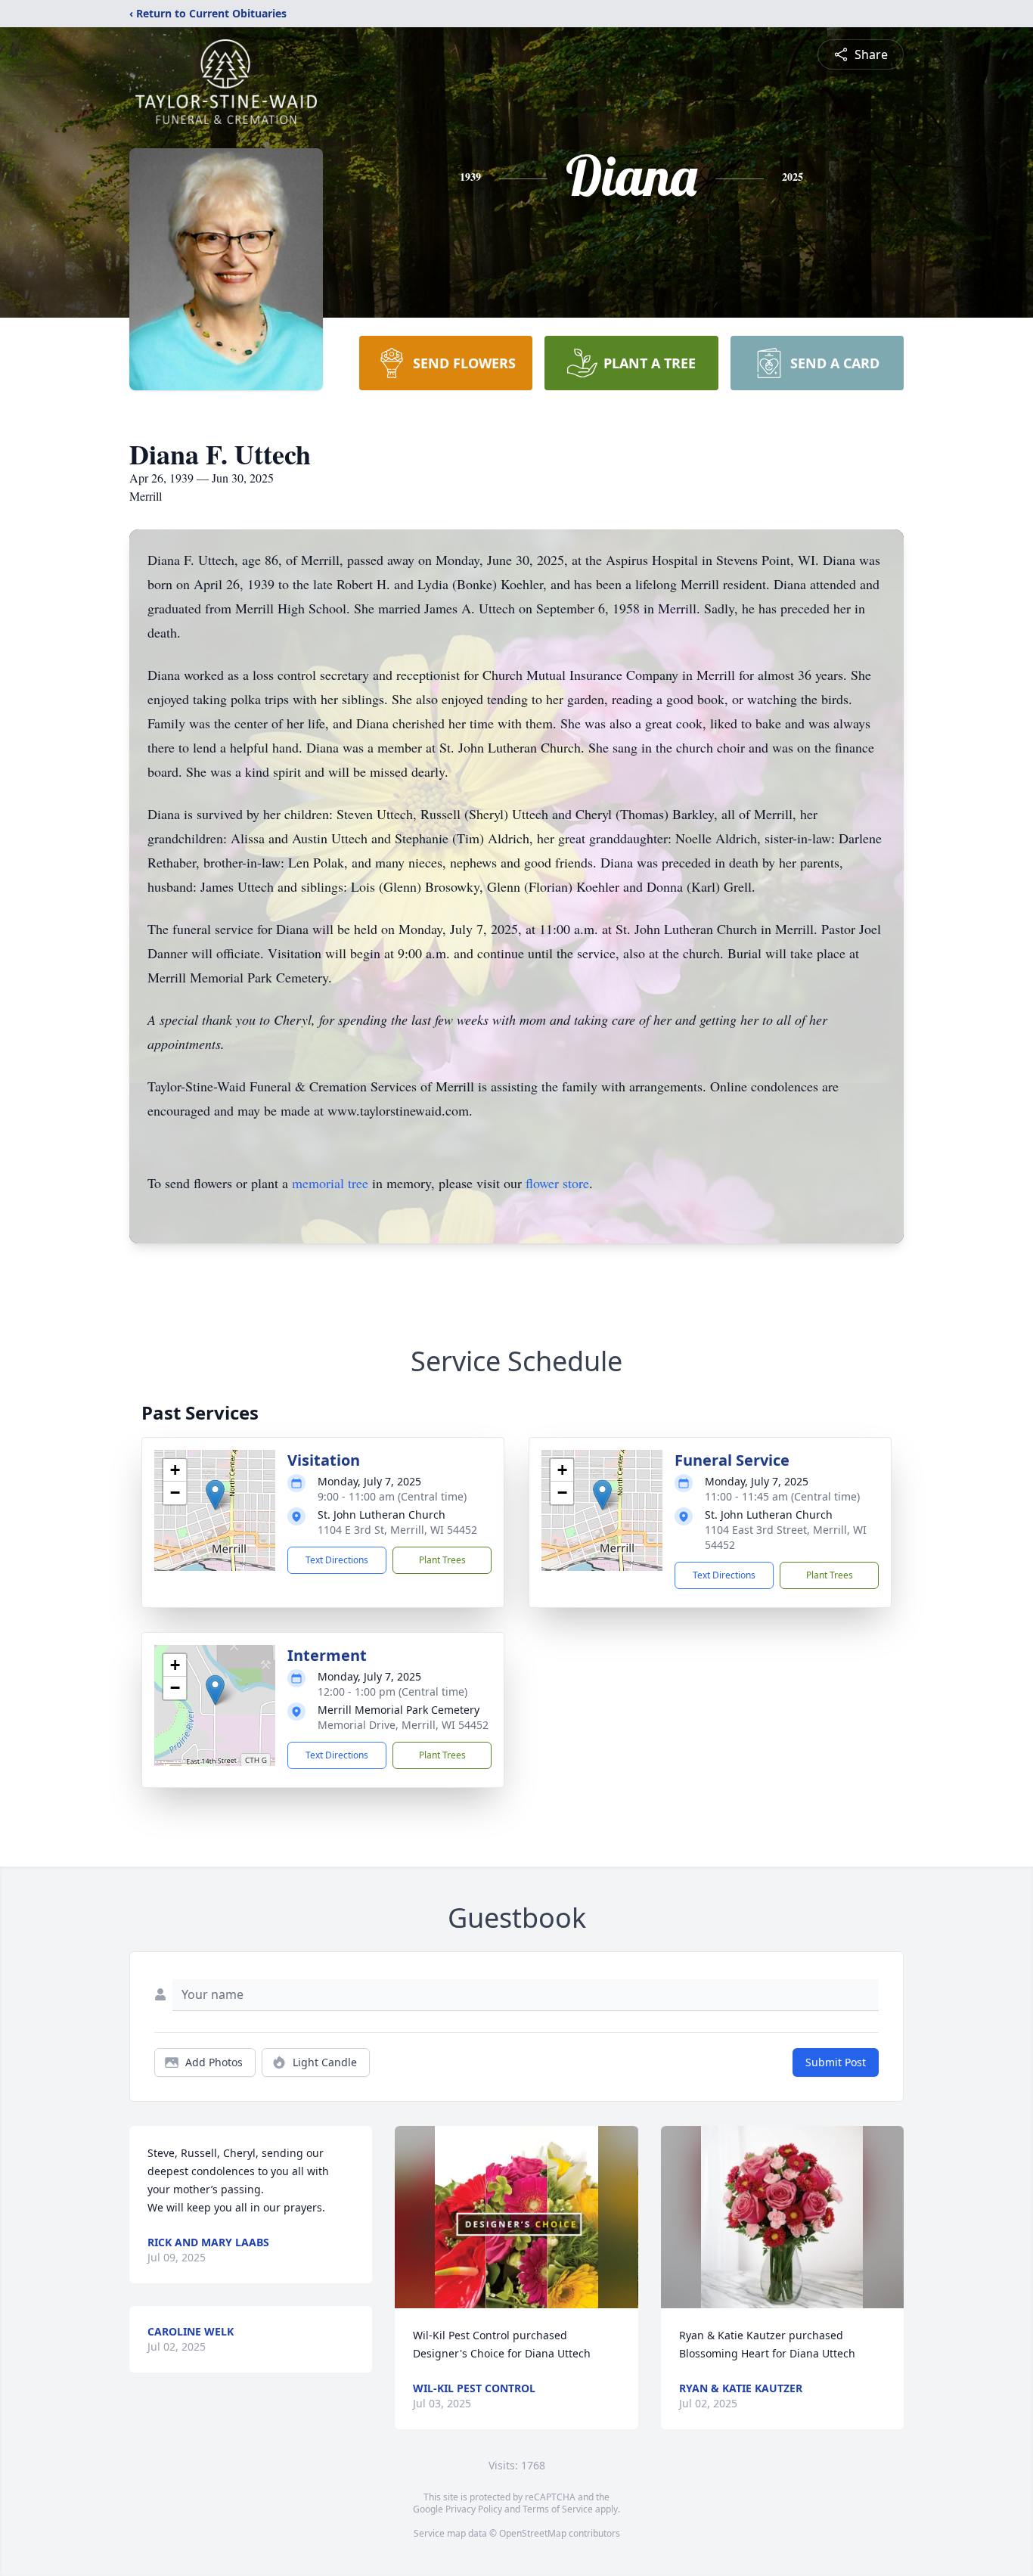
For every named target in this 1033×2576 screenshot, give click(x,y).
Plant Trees (442, 1560)
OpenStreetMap (533, 2533)
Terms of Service (558, 2509)
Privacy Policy (474, 2509)
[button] (215, 1495)
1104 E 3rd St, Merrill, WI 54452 (397, 1530)
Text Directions (337, 1560)
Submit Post (836, 2062)
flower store (557, 1183)
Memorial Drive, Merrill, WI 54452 (403, 1725)
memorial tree (330, 1183)
